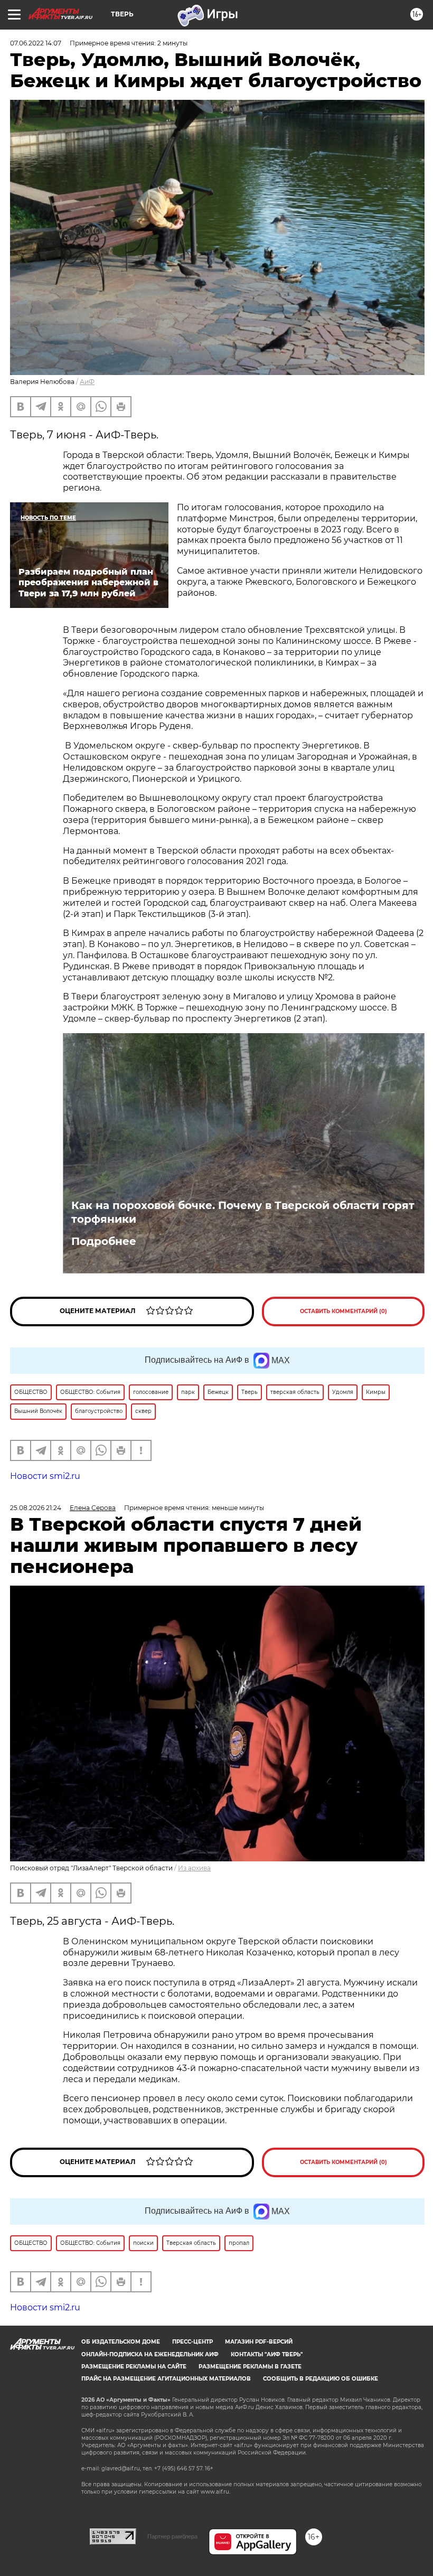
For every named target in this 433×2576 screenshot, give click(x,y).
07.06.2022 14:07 (36, 43)
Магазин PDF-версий (259, 2342)
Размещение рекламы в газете (250, 2367)
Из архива (194, 1868)
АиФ (87, 382)
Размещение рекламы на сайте (134, 2367)
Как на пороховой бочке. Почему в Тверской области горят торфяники (243, 1212)
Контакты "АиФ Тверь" (267, 2354)
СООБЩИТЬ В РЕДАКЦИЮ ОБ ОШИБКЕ (321, 2379)
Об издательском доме (121, 2342)
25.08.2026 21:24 (36, 1508)
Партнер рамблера (172, 2536)
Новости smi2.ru (45, 1476)
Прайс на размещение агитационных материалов (166, 2379)
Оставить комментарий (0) (343, 1311)
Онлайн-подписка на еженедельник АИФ (150, 2354)
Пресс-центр (192, 2342)
